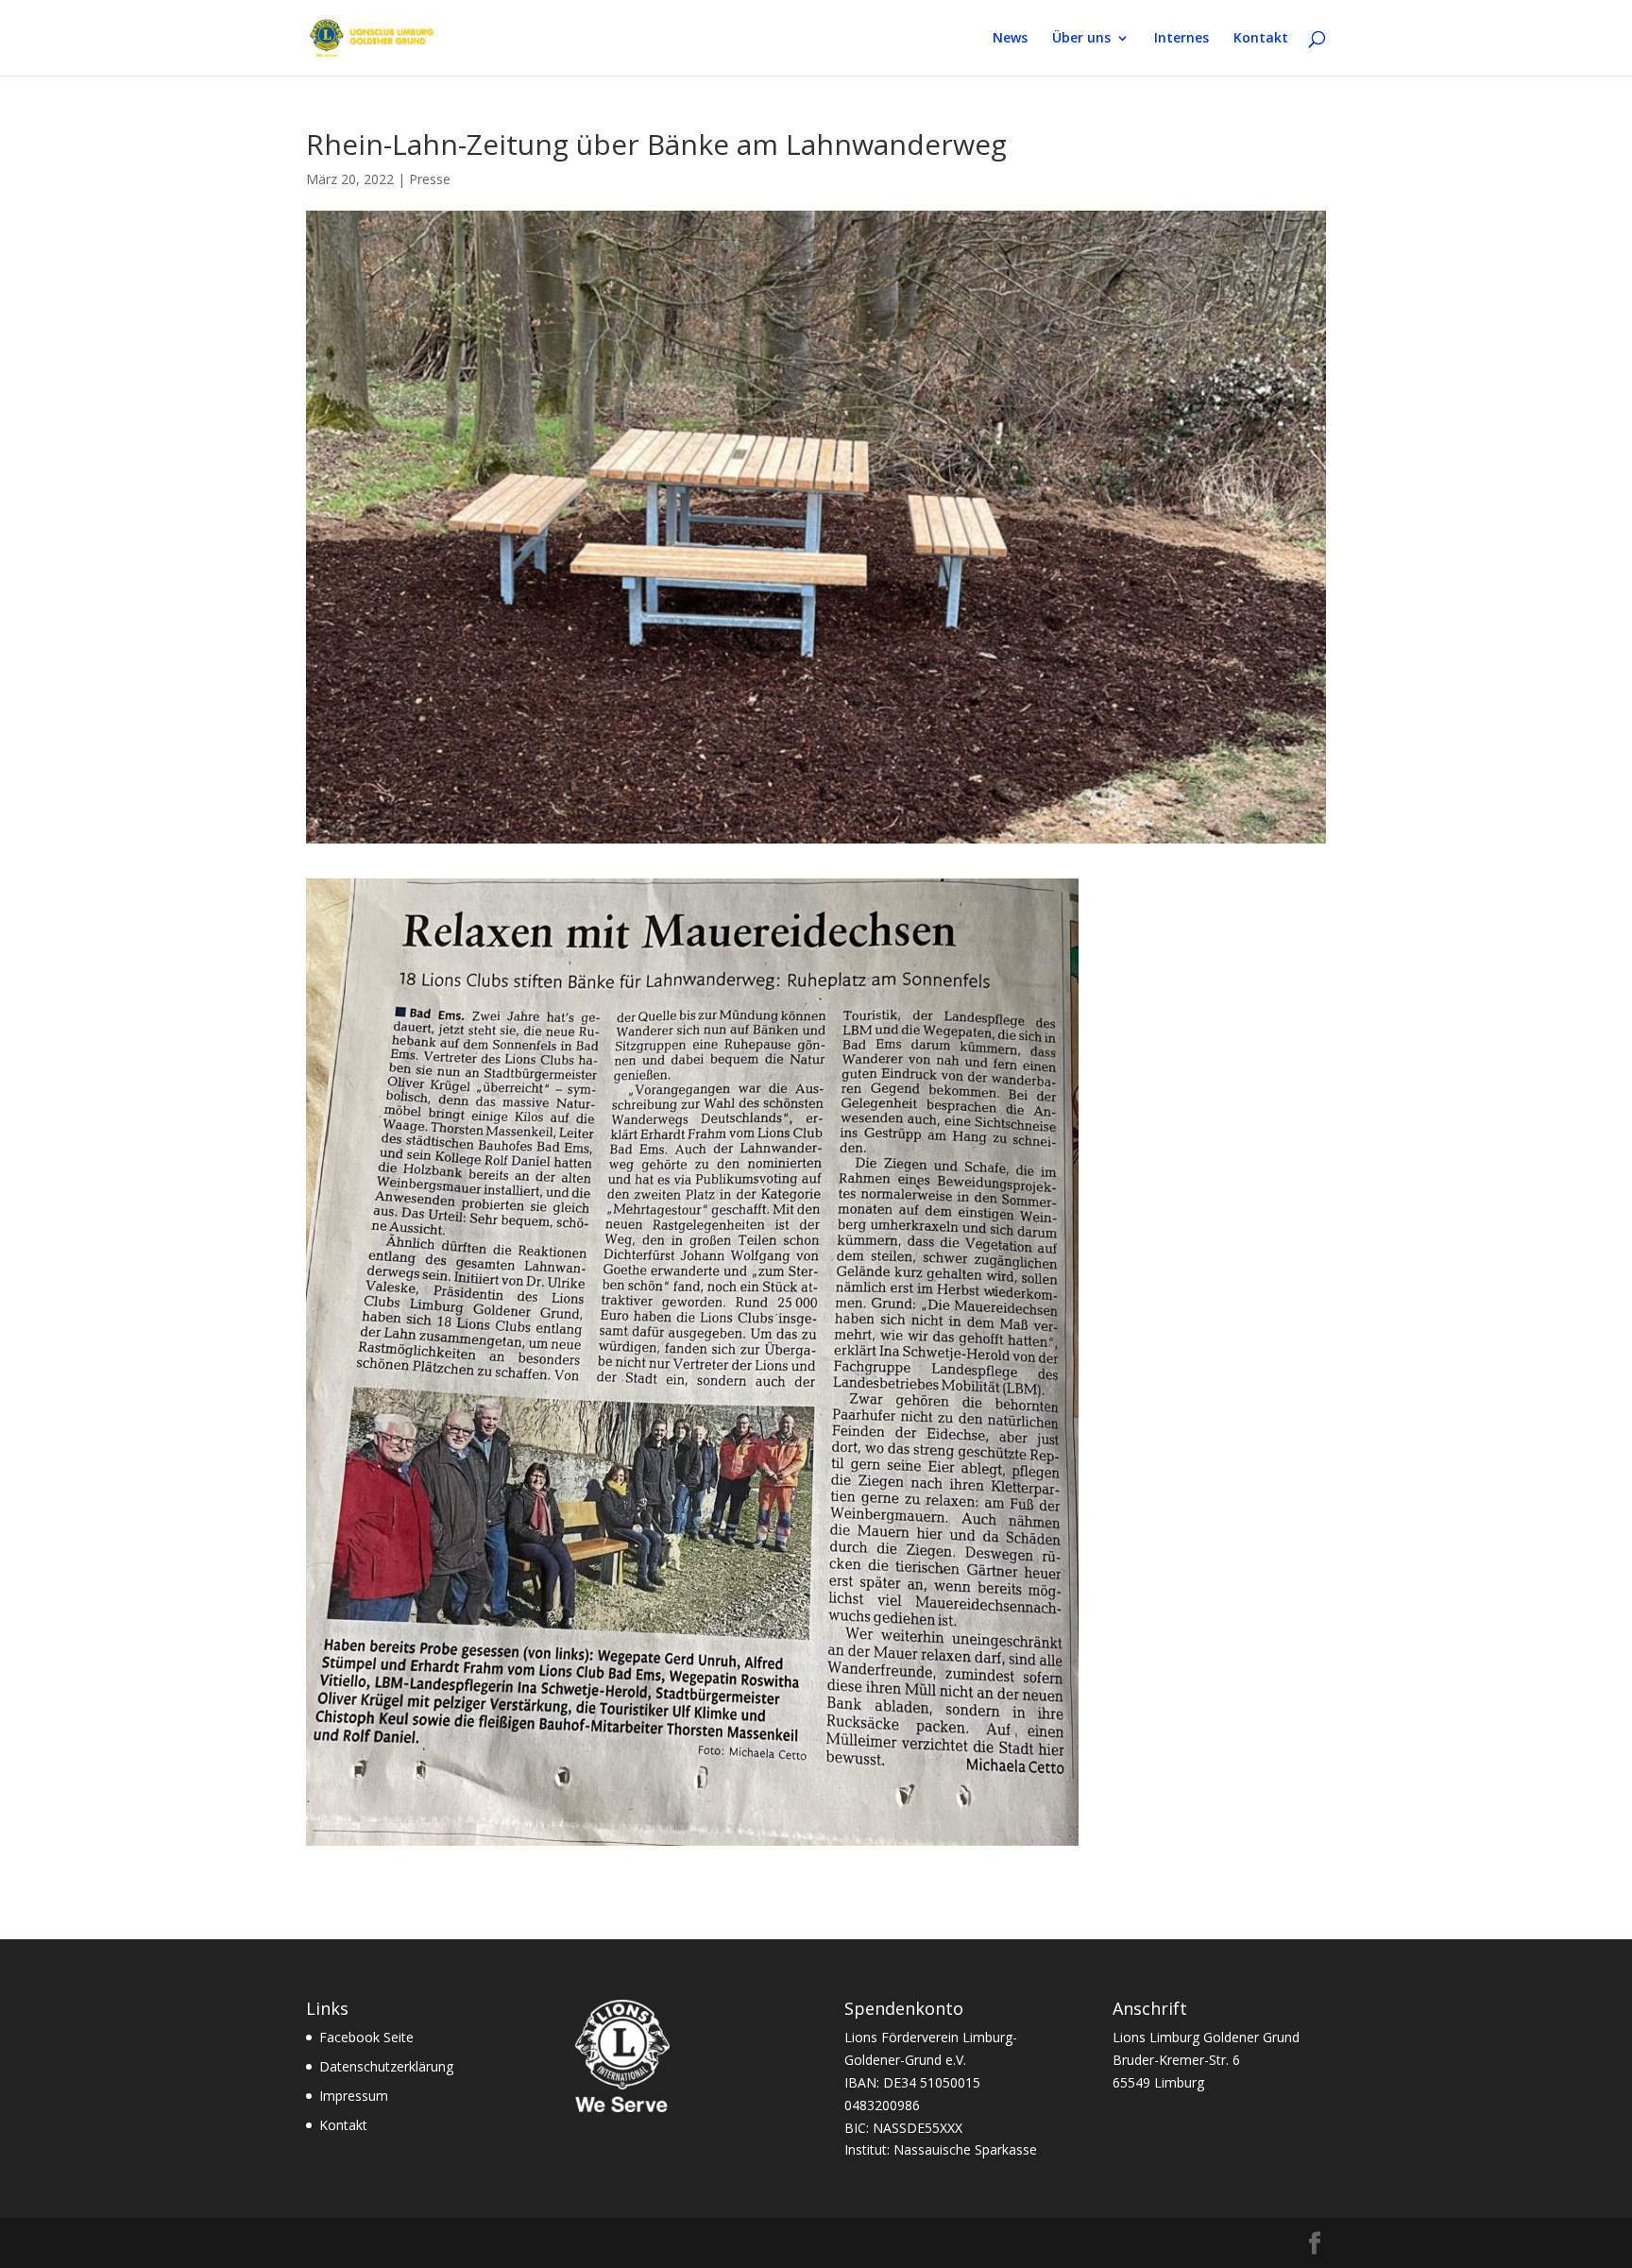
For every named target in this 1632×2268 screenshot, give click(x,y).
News (1010, 39)
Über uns (1081, 39)
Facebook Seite (366, 2037)
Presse (430, 179)
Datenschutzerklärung (386, 2066)
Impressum (354, 2096)
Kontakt (1261, 39)
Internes (1181, 39)
